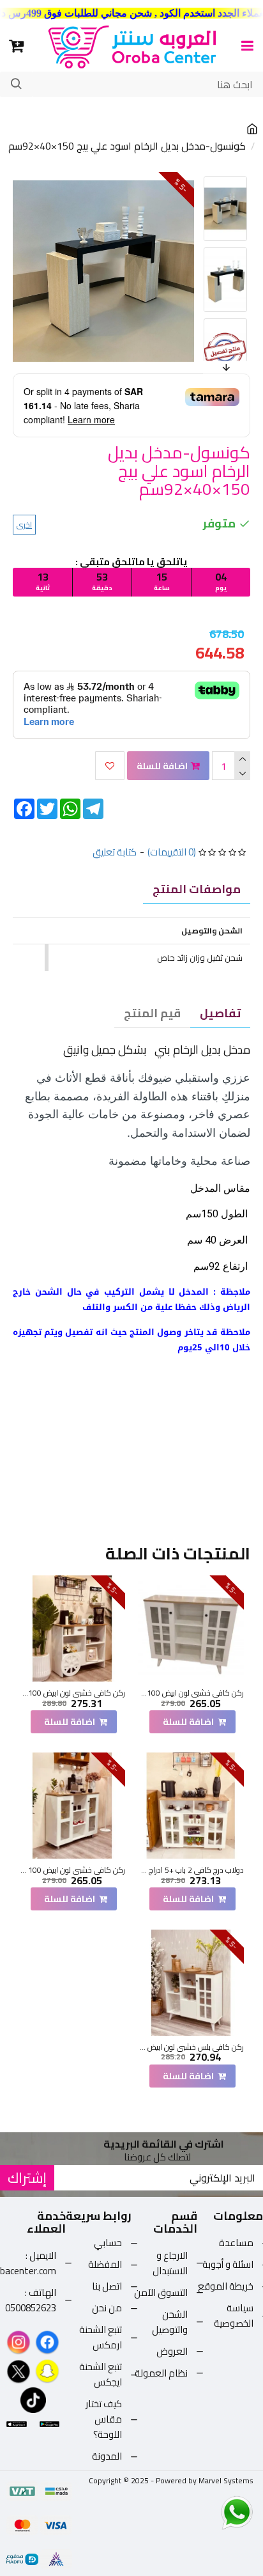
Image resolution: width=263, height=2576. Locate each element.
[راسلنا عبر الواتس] (214, 2512)
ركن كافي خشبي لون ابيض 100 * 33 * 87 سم (72, 1870)
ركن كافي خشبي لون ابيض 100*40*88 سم (72, 1693)
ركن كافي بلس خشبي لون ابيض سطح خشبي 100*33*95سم (191, 2047)
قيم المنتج (152, 1013)
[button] (206, 180)
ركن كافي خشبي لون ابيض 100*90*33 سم (191, 1693)
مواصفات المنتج (197, 889)
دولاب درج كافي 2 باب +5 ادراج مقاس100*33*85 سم (191, 1870)
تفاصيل (220, 1013)
